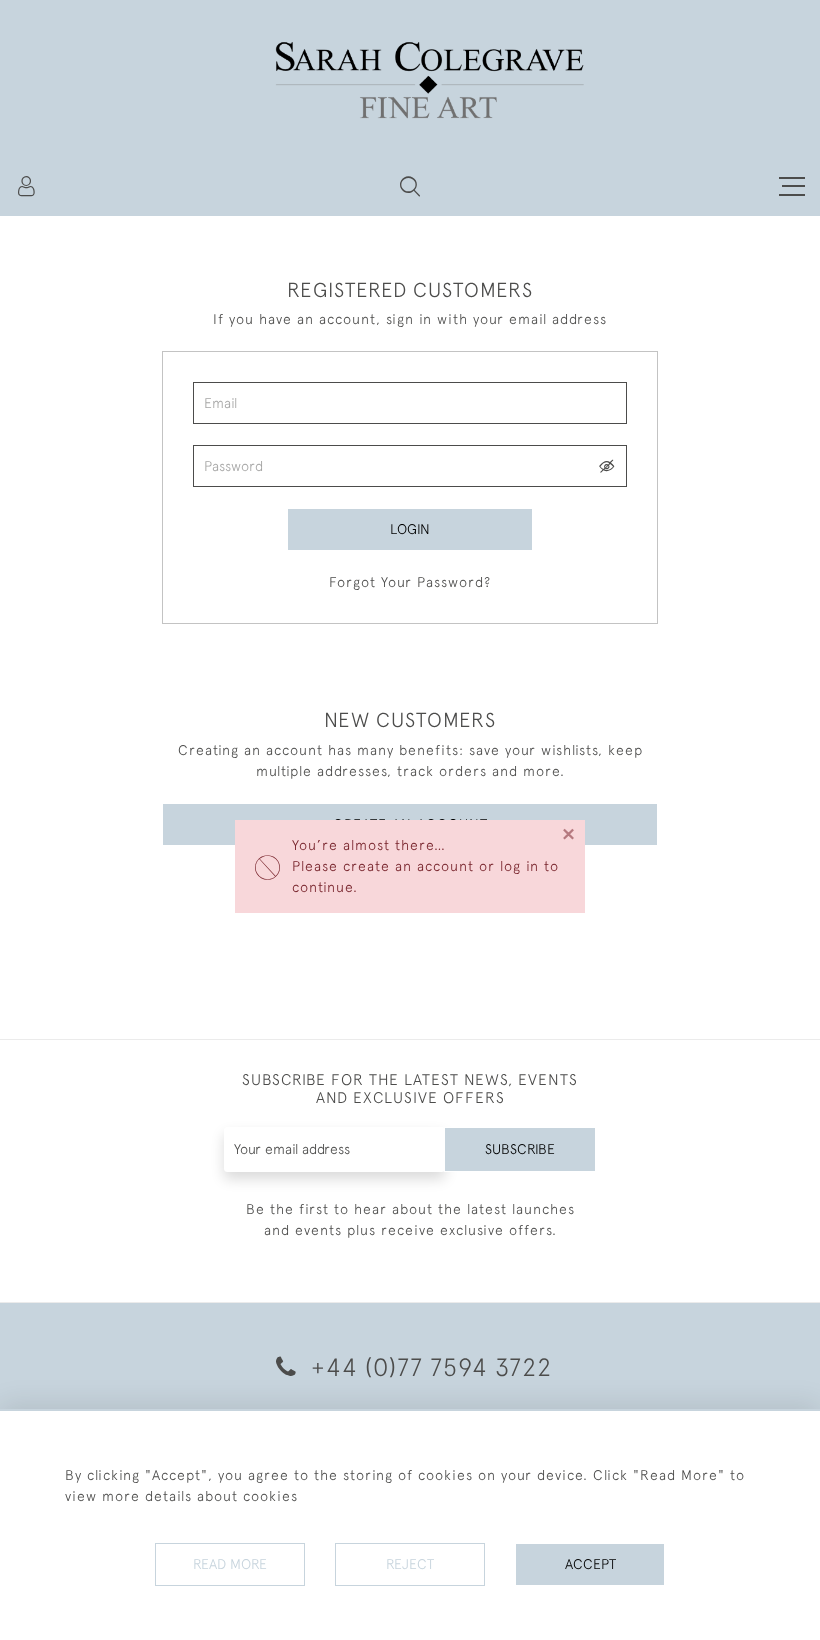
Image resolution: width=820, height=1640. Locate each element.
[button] (410, 186)
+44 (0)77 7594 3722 (428, 1366)
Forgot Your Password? (410, 582)
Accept (590, 1564)
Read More (230, 1564)
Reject (410, 1564)
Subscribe (520, 1149)
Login (410, 529)
